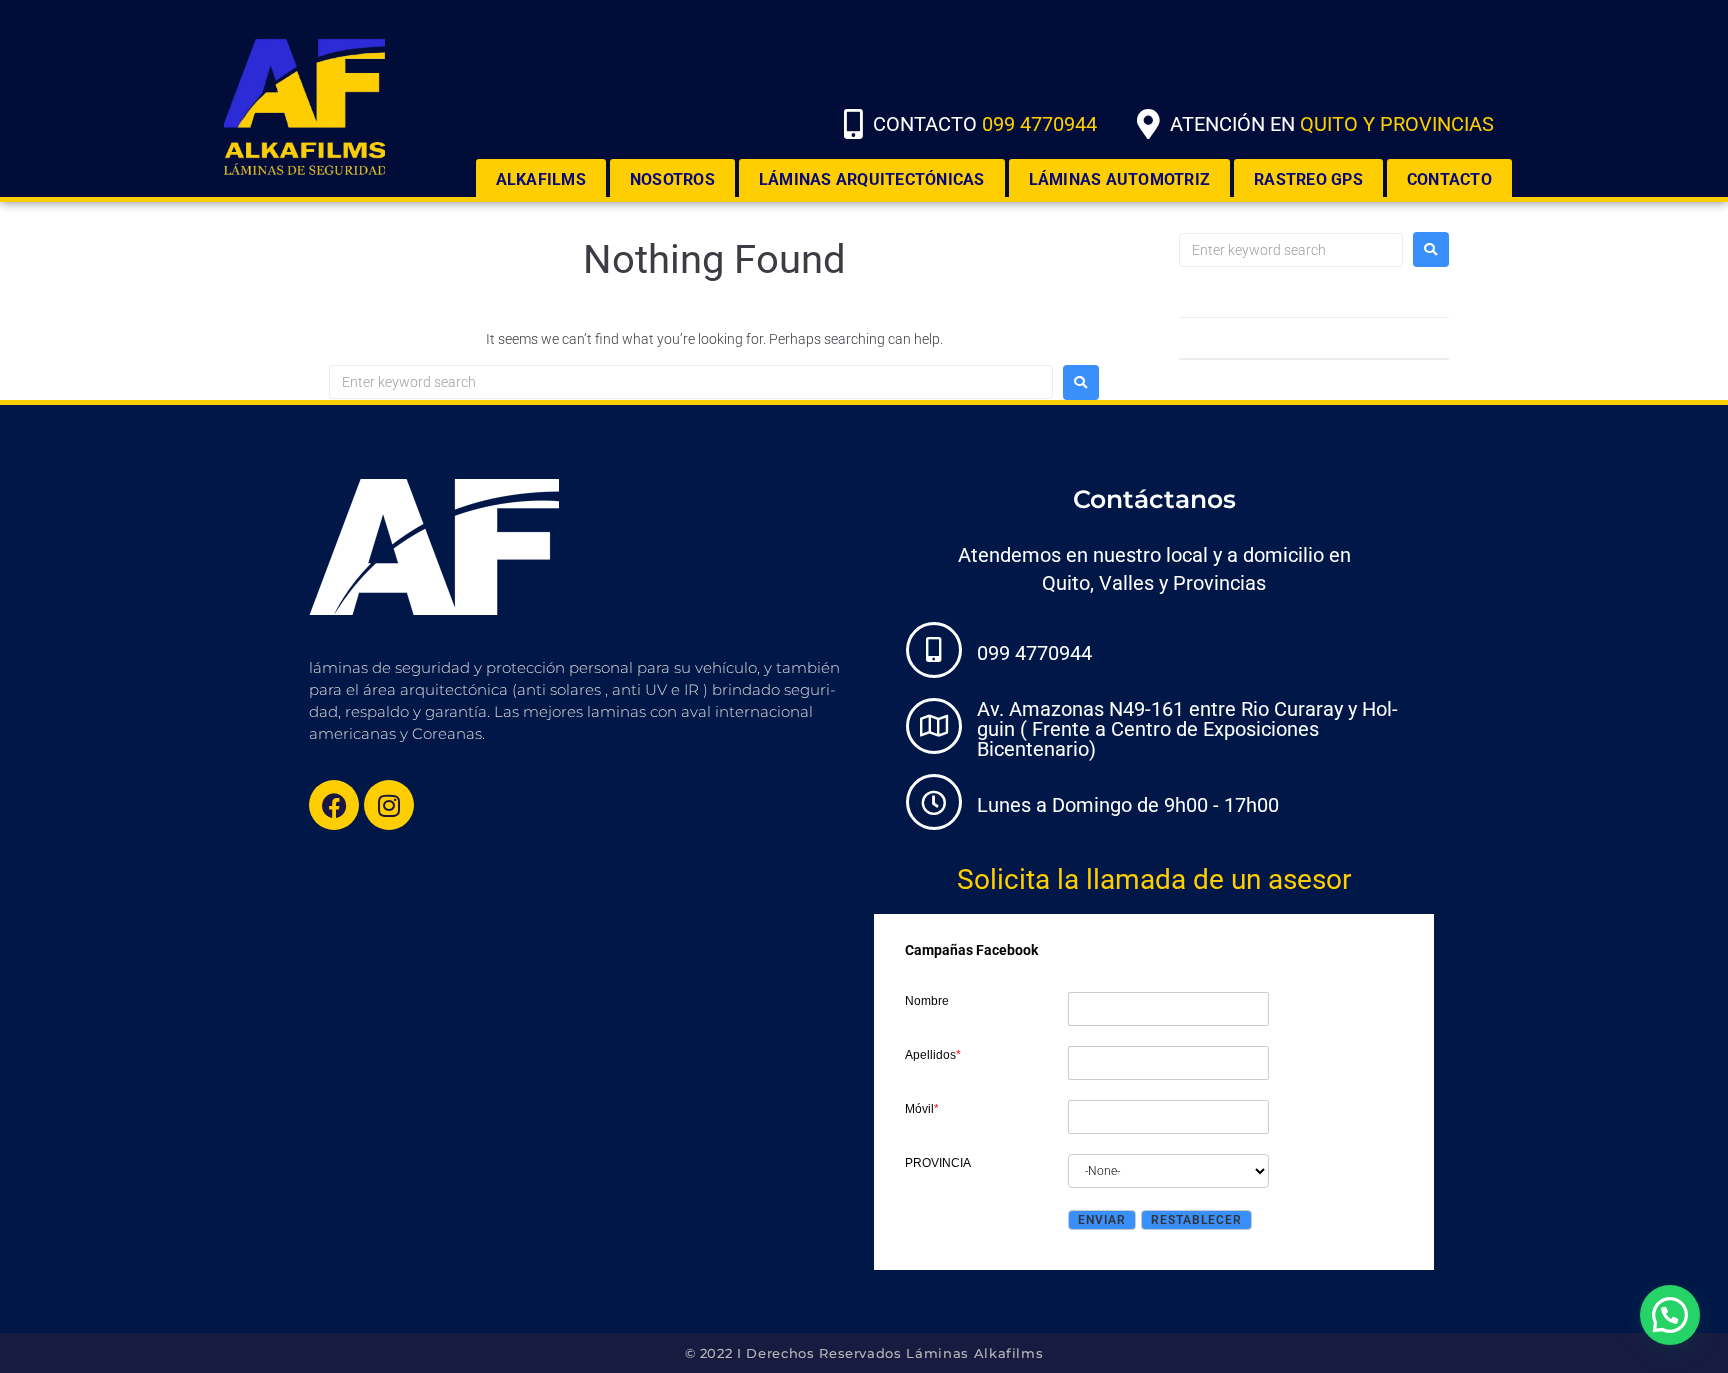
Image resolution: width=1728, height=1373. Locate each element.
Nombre (927, 1001)
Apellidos (933, 1055)
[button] (1670, 1315)
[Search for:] (691, 382)
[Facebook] (334, 805)
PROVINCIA (938, 1163)
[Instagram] (389, 805)
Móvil (922, 1109)
